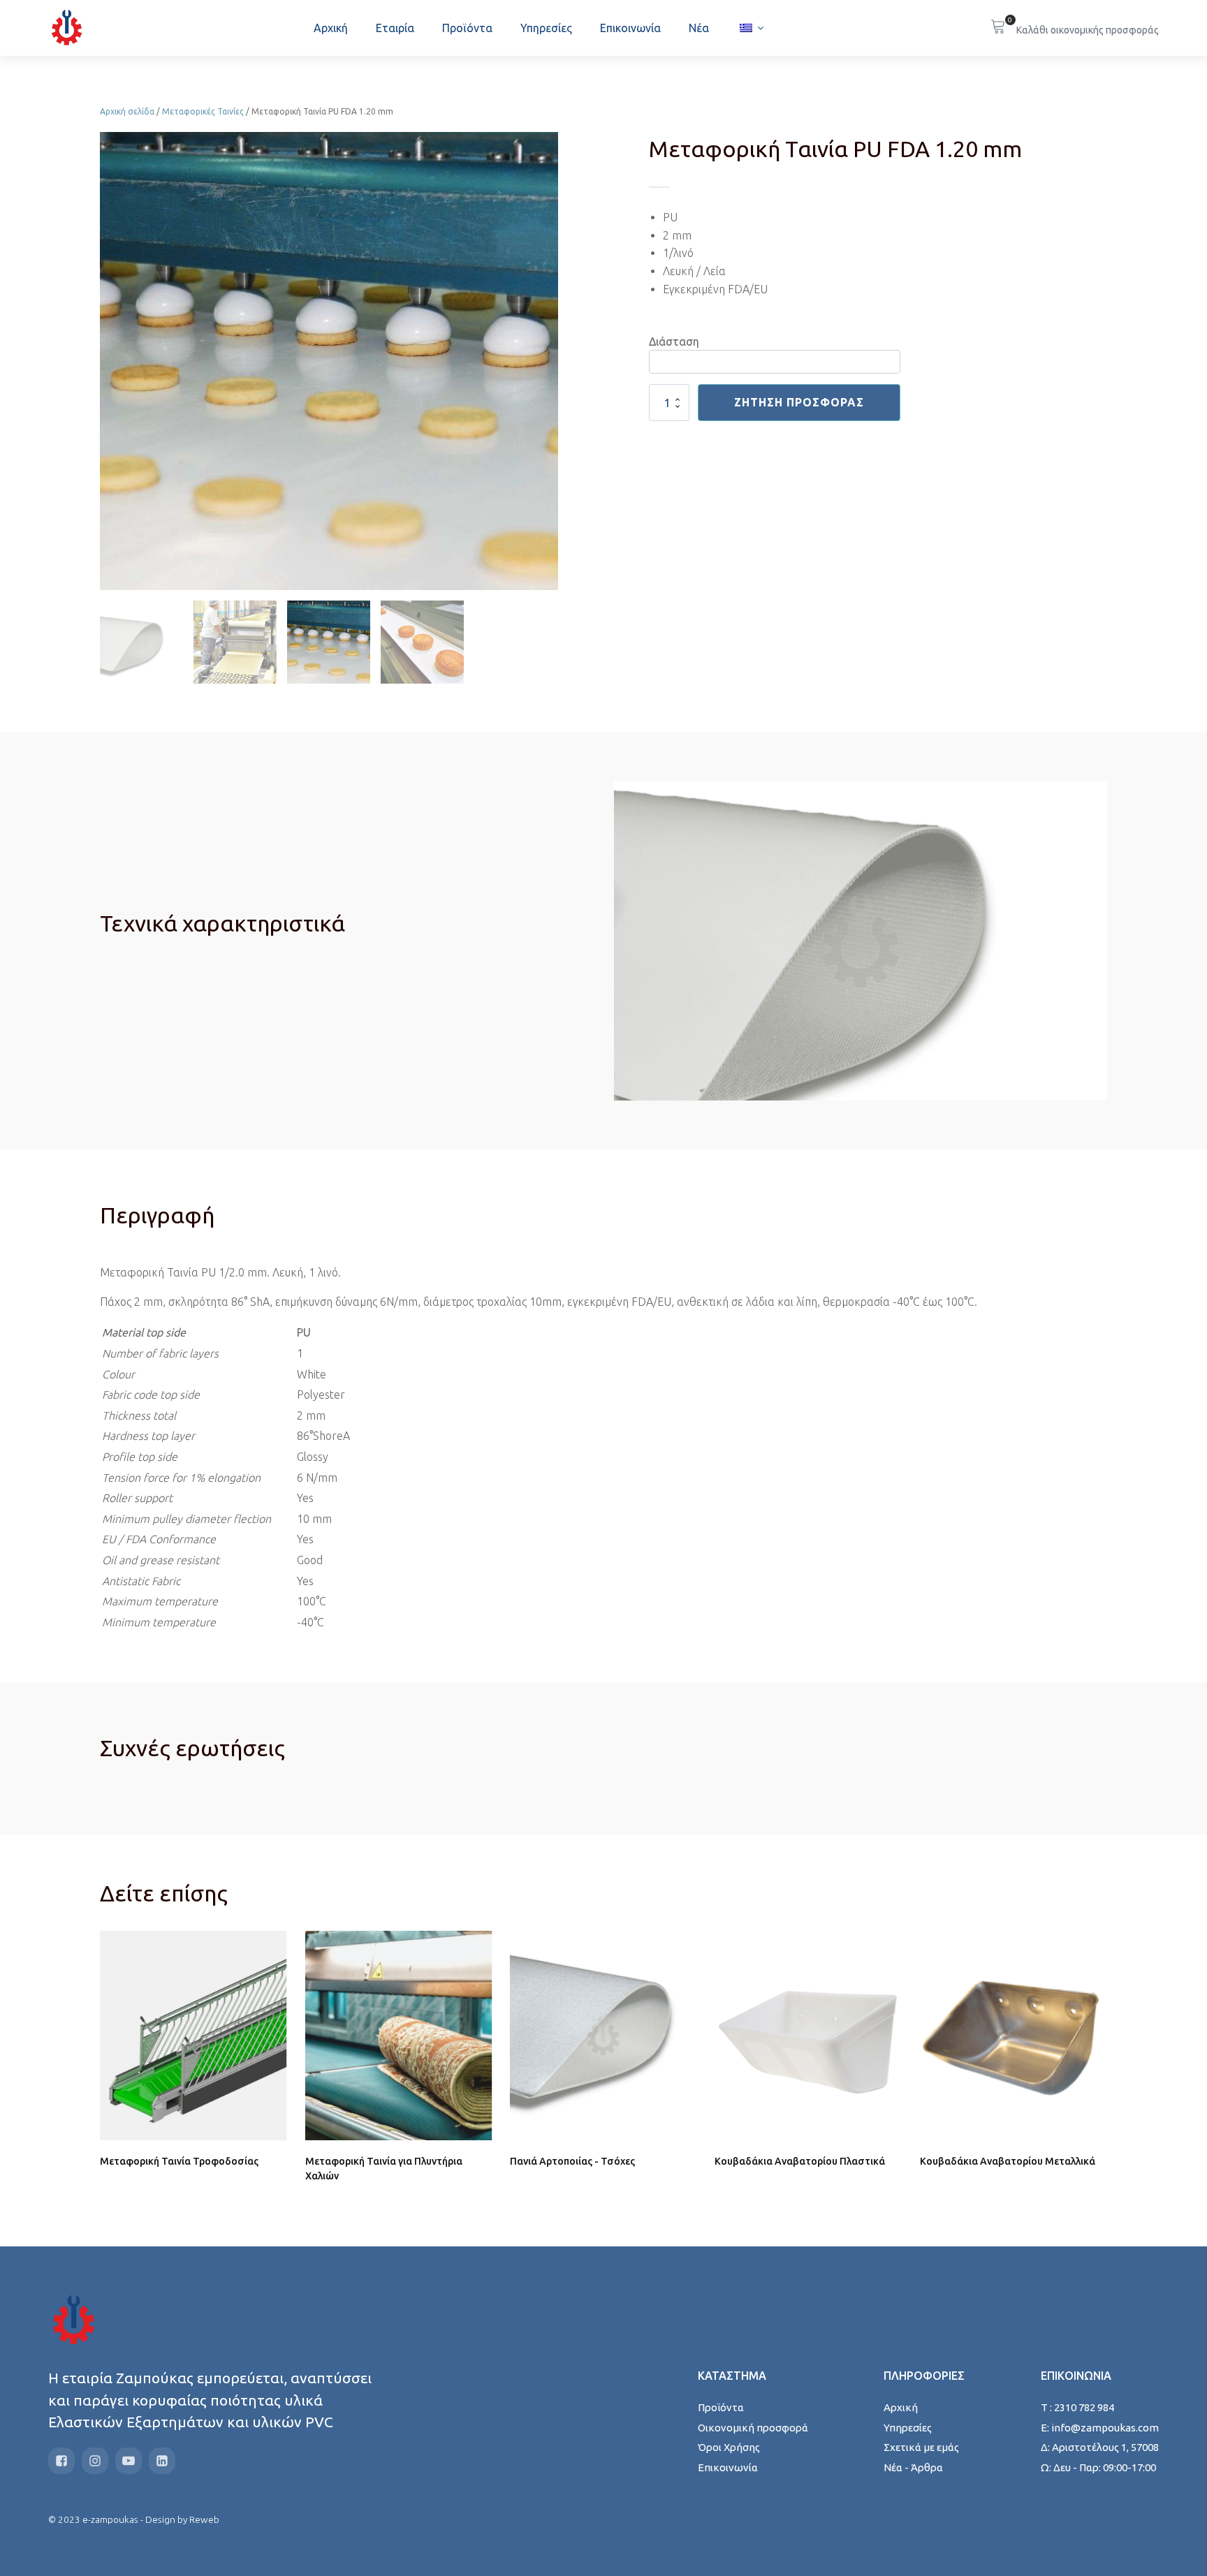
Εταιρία (395, 28)
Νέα (699, 28)
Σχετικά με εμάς (921, 2447)
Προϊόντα (467, 28)
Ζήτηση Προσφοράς (799, 402)
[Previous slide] (111, 361)
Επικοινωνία (630, 28)
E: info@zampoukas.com (1100, 2428)
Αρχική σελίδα (127, 111)
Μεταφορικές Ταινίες (203, 111)
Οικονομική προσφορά (753, 2428)
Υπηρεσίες (546, 28)
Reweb (204, 2519)
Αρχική (331, 28)
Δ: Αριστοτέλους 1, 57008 (1100, 2447)
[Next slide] (547, 361)
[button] (141, 642)
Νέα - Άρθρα (913, 2467)
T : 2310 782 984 (1077, 2407)
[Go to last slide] (111, 2068)
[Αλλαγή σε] (751, 28)
